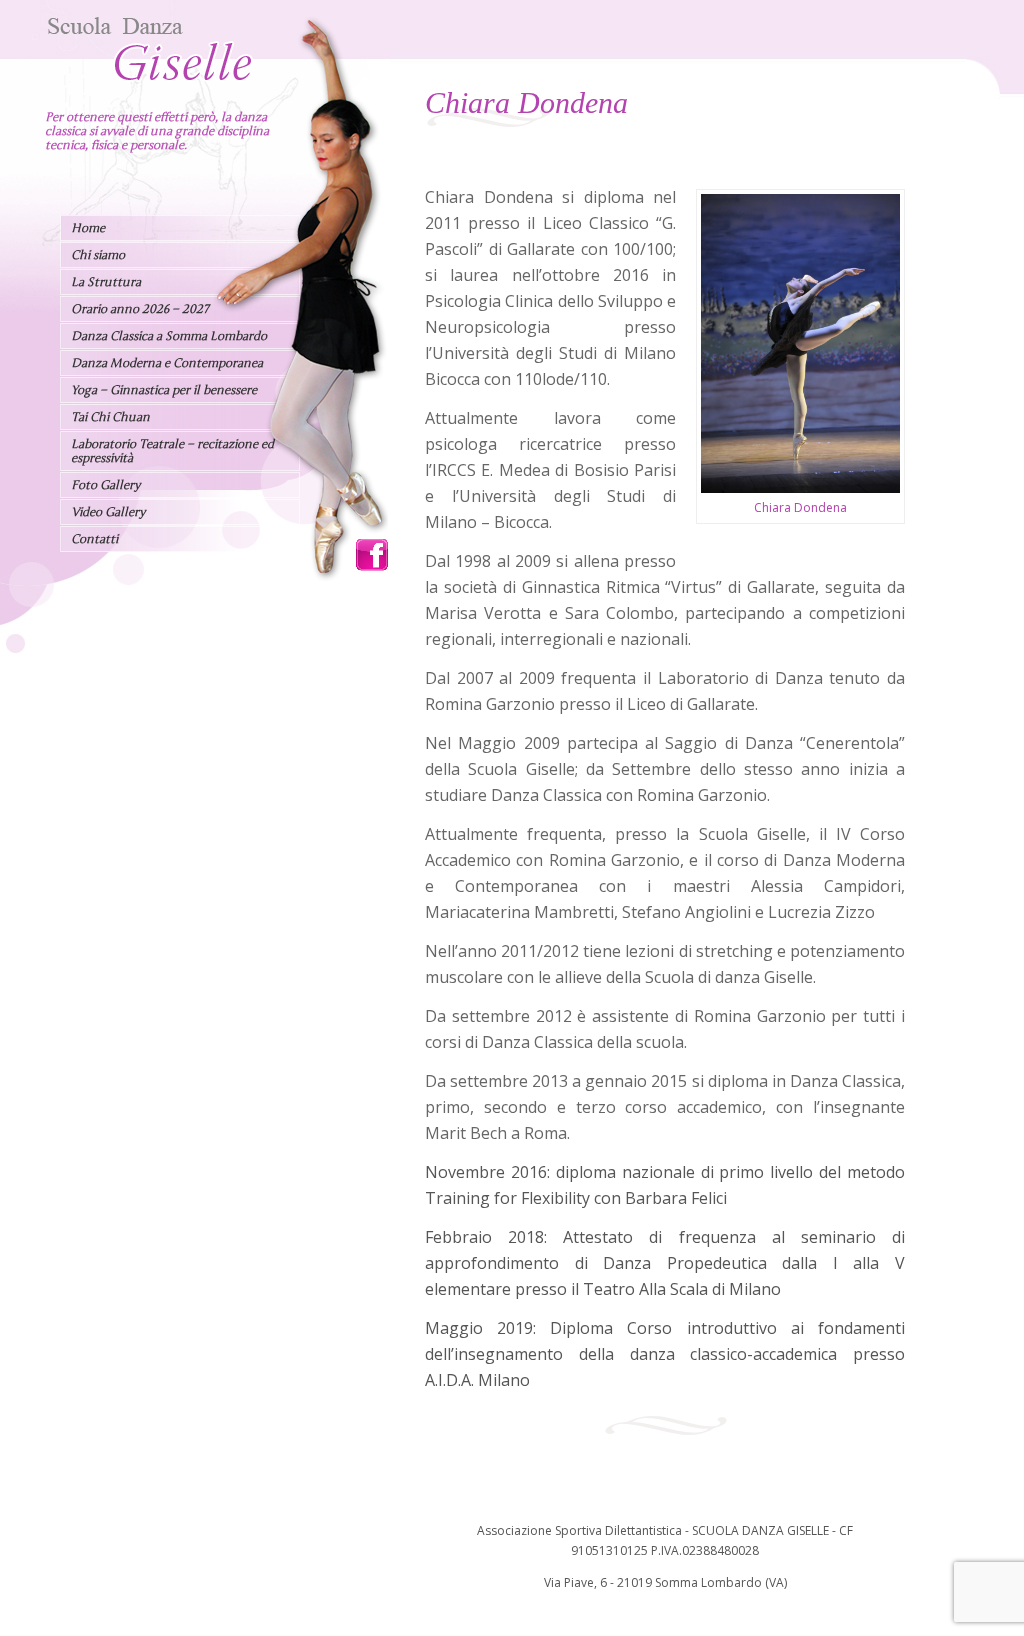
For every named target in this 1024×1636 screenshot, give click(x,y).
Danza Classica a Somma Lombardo (169, 336)
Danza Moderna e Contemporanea (167, 363)
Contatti (94, 539)
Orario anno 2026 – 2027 (140, 309)
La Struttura (106, 282)
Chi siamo (98, 255)
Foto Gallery (105, 485)
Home (88, 228)
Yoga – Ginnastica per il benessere (164, 390)
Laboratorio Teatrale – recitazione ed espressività (172, 451)
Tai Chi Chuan (110, 417)
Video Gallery (108, 512)
